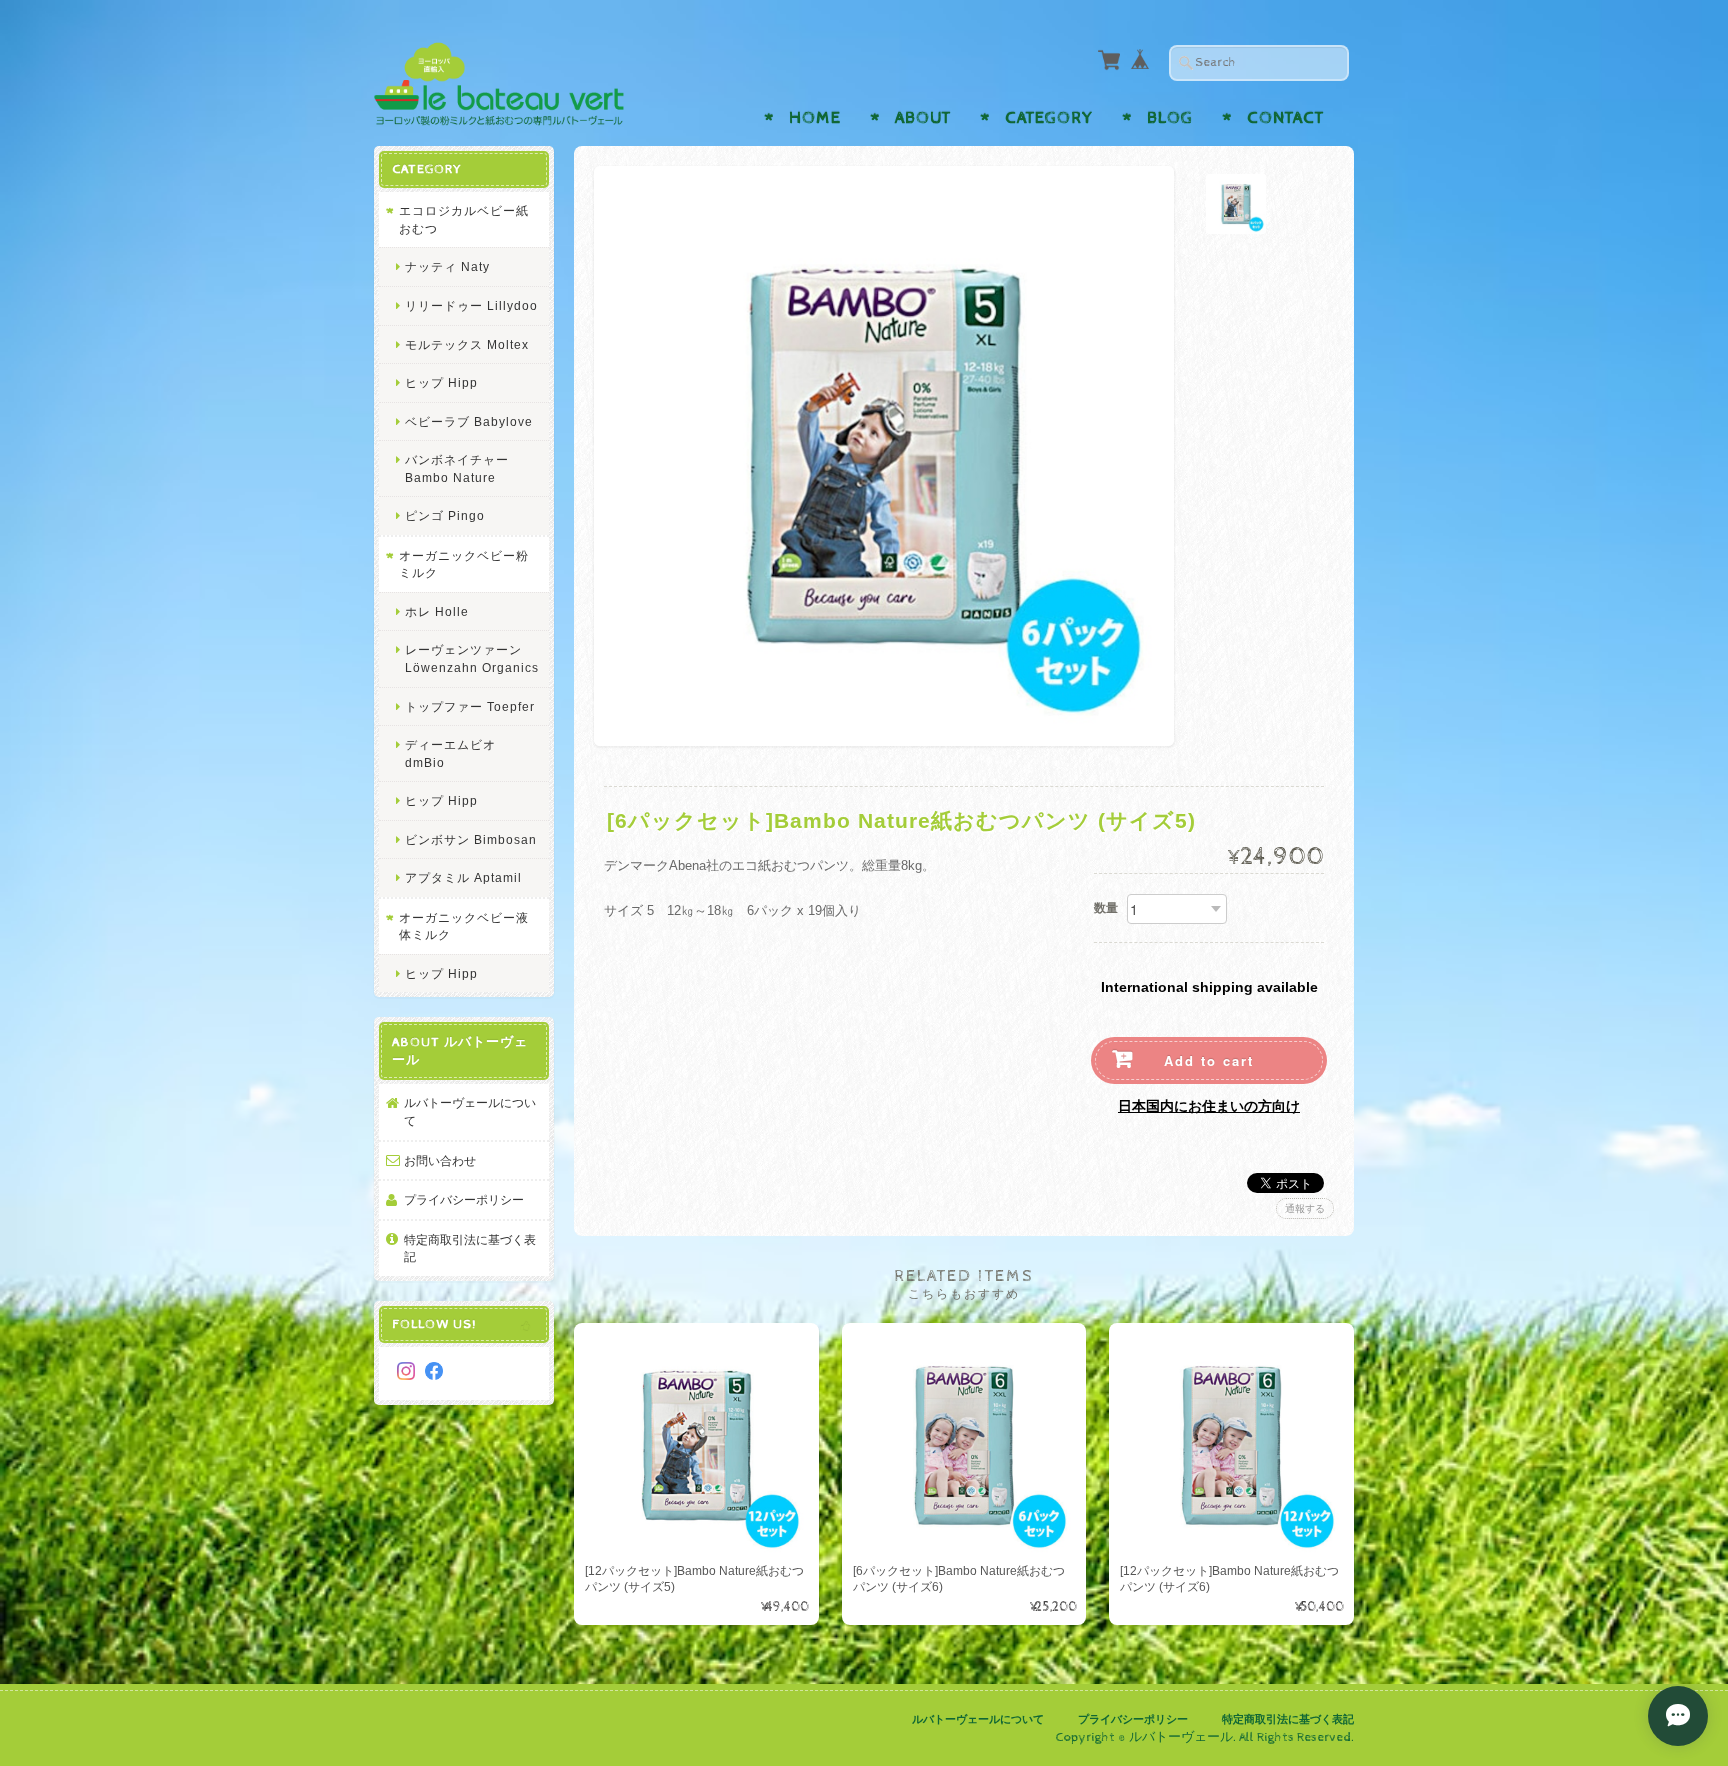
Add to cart (1209, 1060)
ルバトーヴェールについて (470, 1111)
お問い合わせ (440, 1160)
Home (815, 118)
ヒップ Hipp (441, 382)
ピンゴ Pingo (445, 515)
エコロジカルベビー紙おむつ (464, 219)
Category (1049, 118)
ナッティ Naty (447, 266)
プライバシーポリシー (464, 1199)
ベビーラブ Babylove (469, 421)
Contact (1285, 118)
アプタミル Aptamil (463, 877)
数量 (1106, 908)
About (923, 118)
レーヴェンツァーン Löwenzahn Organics (472, 658)
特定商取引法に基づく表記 (470, 1248)
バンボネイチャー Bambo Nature (457, 468)
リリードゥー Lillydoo (471, 305)
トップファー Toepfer (470, 706)
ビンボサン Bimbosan (471, 839)
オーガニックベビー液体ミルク (464, 926)
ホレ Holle (437, 611)
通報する (1305, 1208)
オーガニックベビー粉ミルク (464, 564)
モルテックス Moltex (467, 344)
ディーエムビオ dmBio (450, 753)
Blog (1170, 118)
